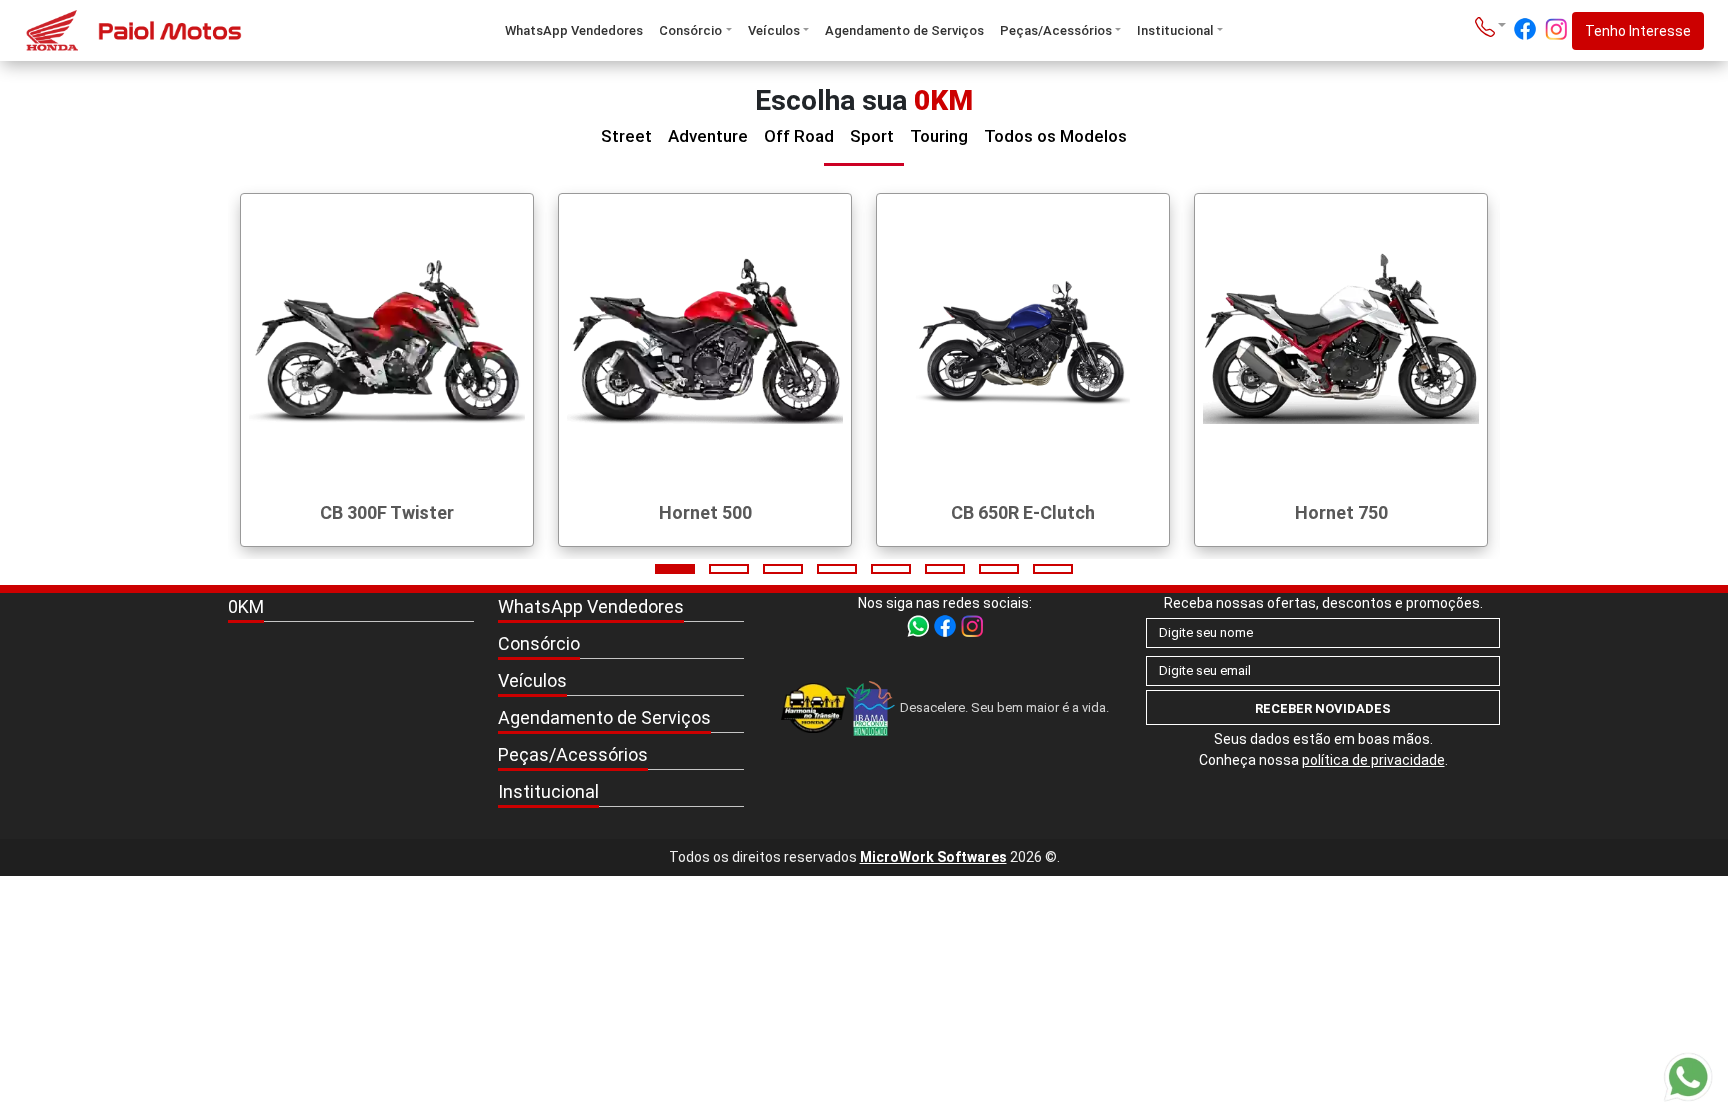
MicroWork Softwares (933, 857)
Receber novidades (1323, 708)
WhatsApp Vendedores (574, 30)
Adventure (708, 136)
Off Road (799, 136)
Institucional (1175, 30)
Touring (939, 136)
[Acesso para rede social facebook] (1525, 29)
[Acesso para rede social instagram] (1556, 29)
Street (626, 136)
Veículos (774, 30)
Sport (872, 136)
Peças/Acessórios (1056, 30)
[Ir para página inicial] (164, 30)
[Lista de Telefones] (1490, 25)
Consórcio (690, 30)
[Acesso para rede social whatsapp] (919, 625)
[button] (675, 569)
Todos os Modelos (1055, 136)
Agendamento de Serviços (904, 30)
